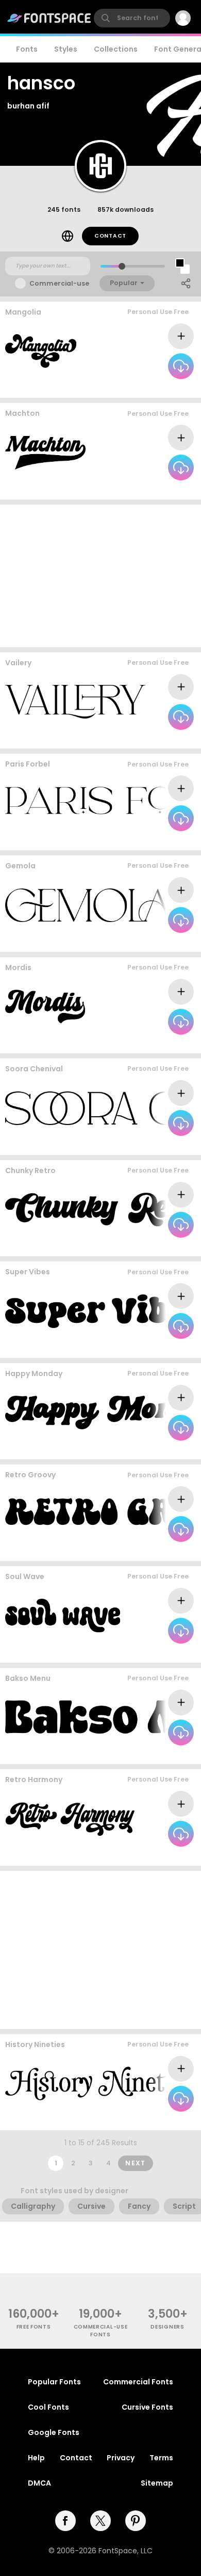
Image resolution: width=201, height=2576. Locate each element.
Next (136, 2163)
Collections (116, 49)
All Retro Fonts (165, 1246)
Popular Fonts (54, 2382)
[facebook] (65, 2521)
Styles (66, 49)
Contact (110, 236)
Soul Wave (25, 1576)
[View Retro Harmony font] (70, 1819)
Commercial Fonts (138, 2382)
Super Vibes (28, 1272)
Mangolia (23, 312)
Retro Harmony (34, 1779)
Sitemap (157, 2483)
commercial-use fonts (101, 2331)
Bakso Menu (28, 1678)
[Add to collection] (181, 336)
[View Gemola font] (89, 905)
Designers (167, 2327)
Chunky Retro (30, 1170)
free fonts (34, 2327)
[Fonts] (49, 18)
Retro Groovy (30, 1475)
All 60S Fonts (169, 1449)
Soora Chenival (34, 1069)
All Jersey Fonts (164, 489)
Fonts (27, 49)
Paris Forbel (28, 764)
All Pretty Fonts (164, 738)
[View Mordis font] (45, 1006)
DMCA (39, 2483)
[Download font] (181, 366)
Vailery (18, 663)
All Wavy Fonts (166, 1347)
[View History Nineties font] (103, 2083)
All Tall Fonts (169, 2120)
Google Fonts (54, 2432)
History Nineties (35, 2044)
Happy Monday (34, 1373)
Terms (161, 2458)
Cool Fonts (48, 2407)
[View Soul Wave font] (63, 1615)
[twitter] (100, 2521)
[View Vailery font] (75, 702)
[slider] (122, 266)
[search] (132, 18)
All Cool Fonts (167, 1144)
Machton (22, 413)
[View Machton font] (45, 453)
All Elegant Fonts (162, 941)
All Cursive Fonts (162, 388)
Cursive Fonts (147, 2407)
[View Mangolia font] (41, 351)
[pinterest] (136, 2521)
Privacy (121, 2458)
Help (36, 2458)
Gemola (20, 866)
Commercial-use (59, 283)
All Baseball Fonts (160, 1043)
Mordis (18, 967)
